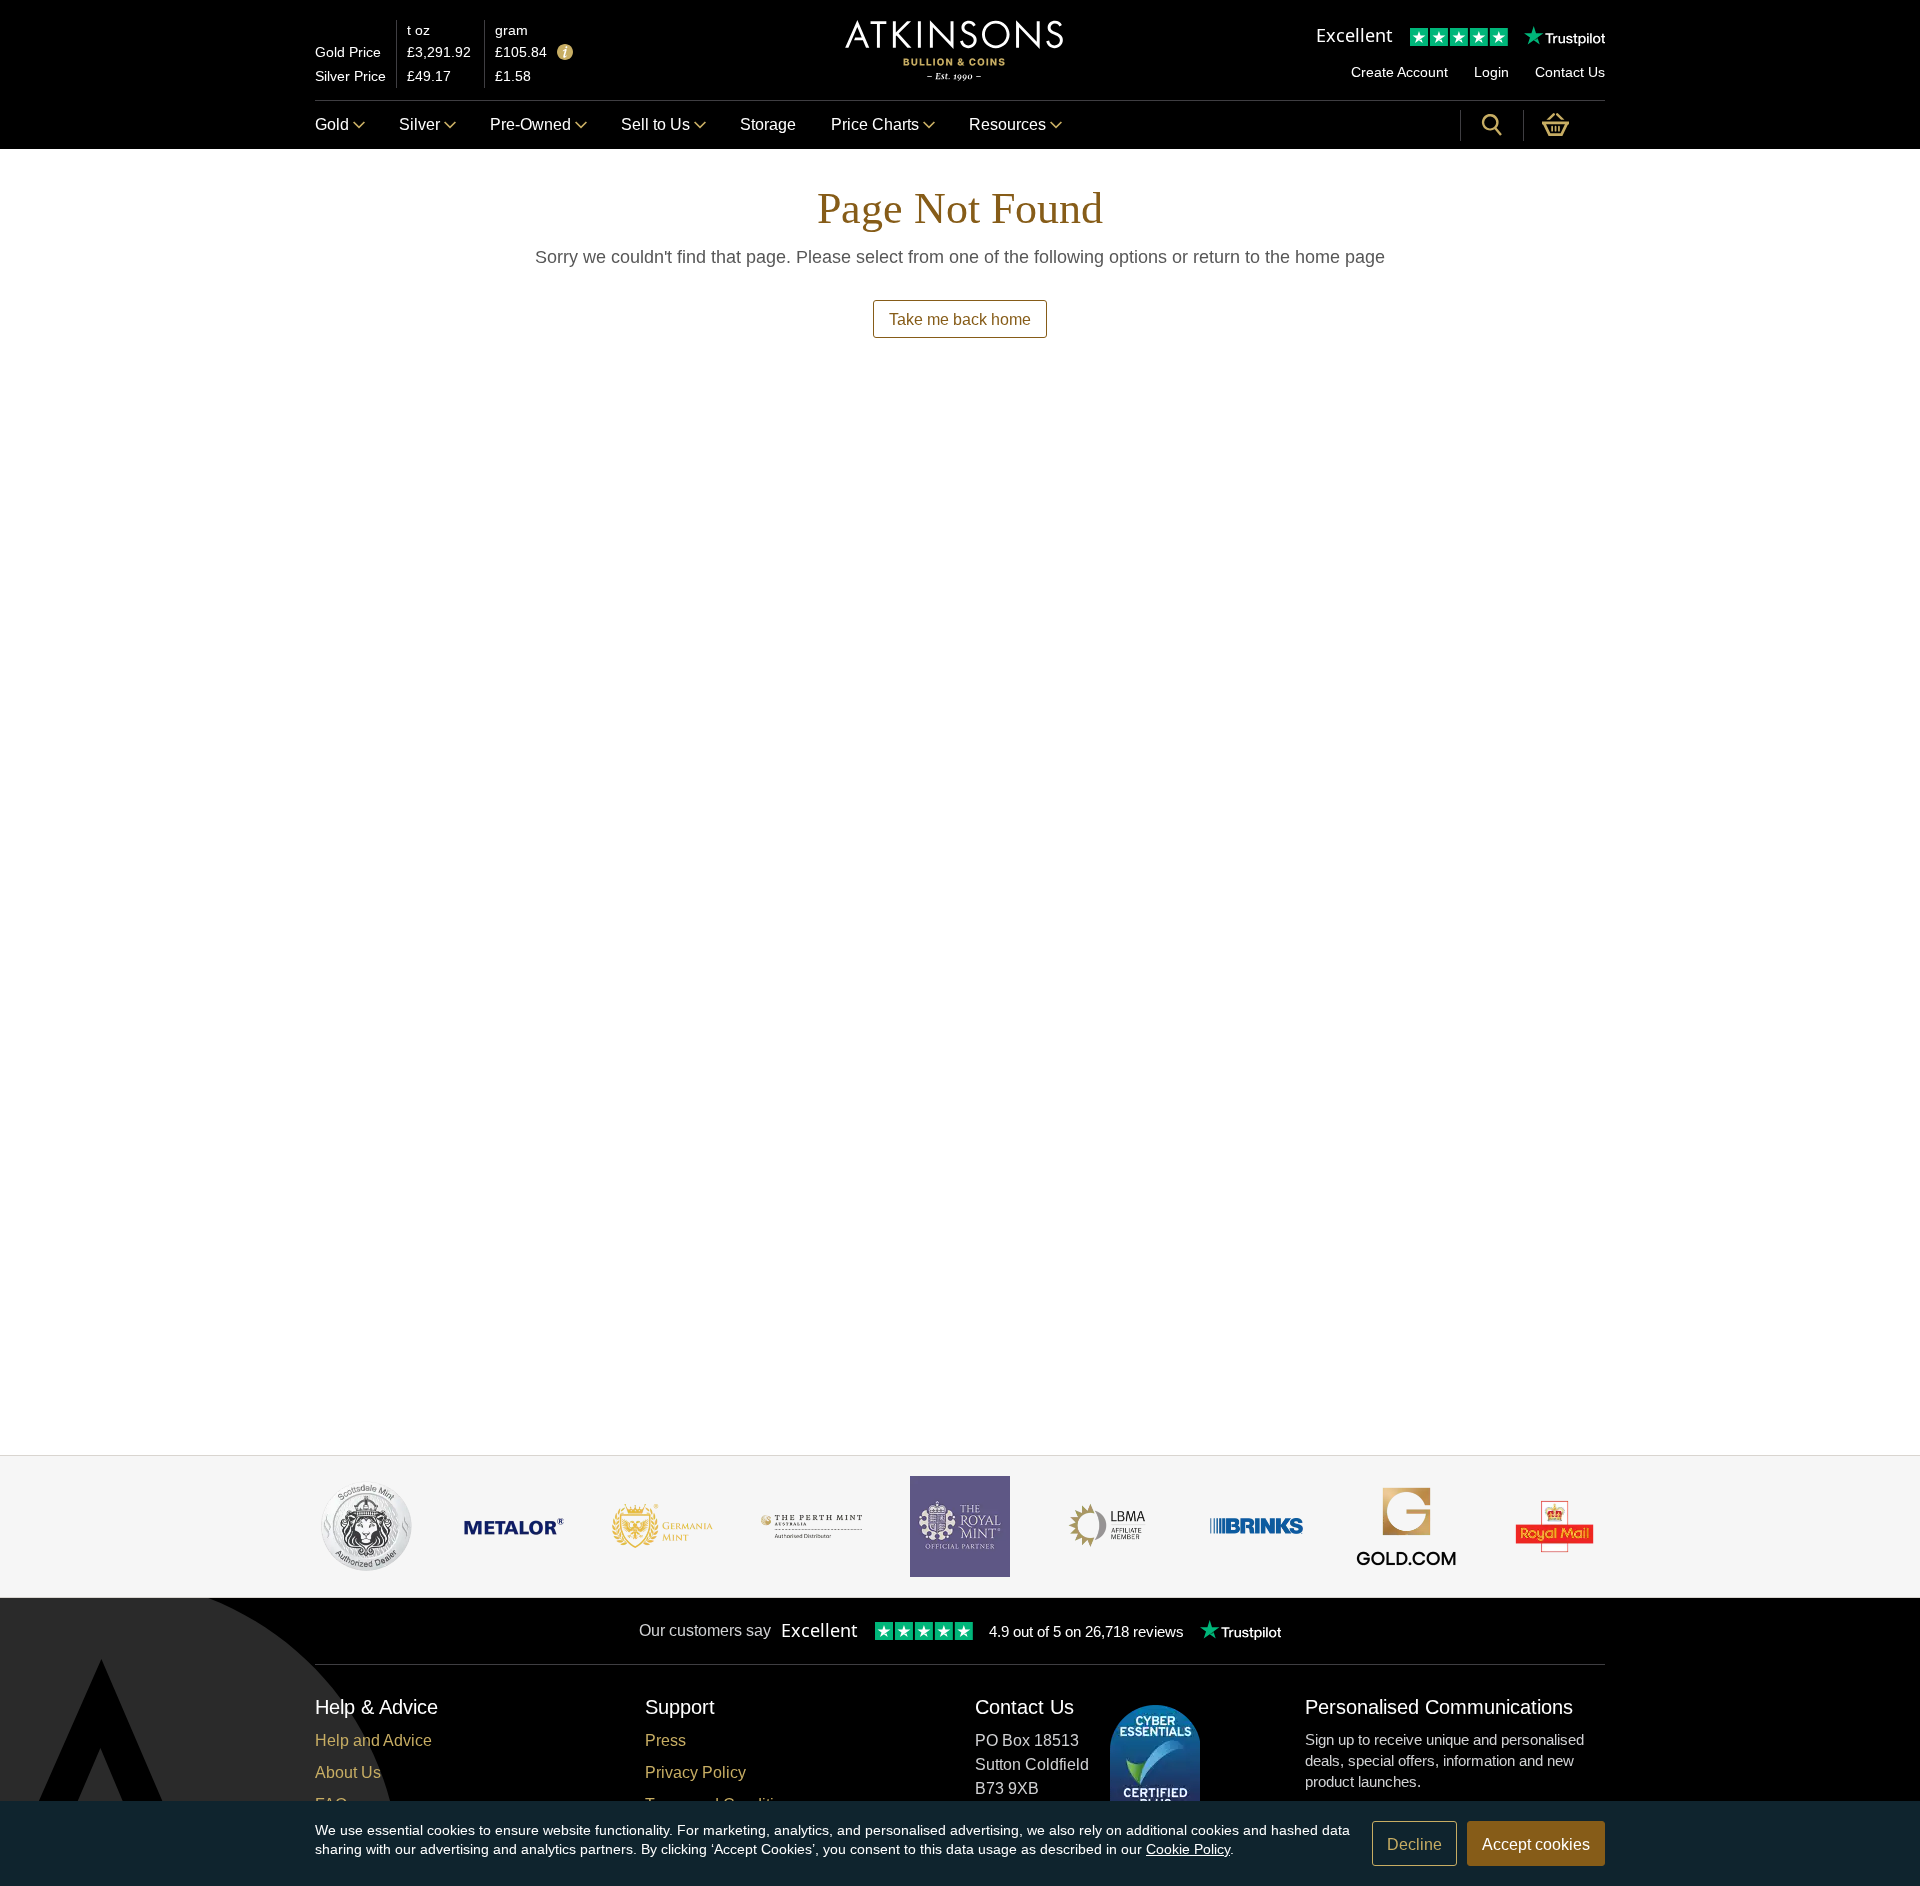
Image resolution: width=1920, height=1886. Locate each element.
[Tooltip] (565, 53)
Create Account (1399, 72)
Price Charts (875, 124)
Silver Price (350, 76)
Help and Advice (373, 1740)
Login (1491, 72)
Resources (1007, 124)
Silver (419, 124)
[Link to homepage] (954, 50)
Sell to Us (655, 124)
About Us (348, 1772)
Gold (332, 124)
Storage (768, 124)
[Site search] (1492, 125)
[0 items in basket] (1564, 125)
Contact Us (1570, 72)
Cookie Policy (1188, 1849)
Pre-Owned (530, 124)
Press (665, 1740)
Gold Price (348, 52)
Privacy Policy (695, 1772)
